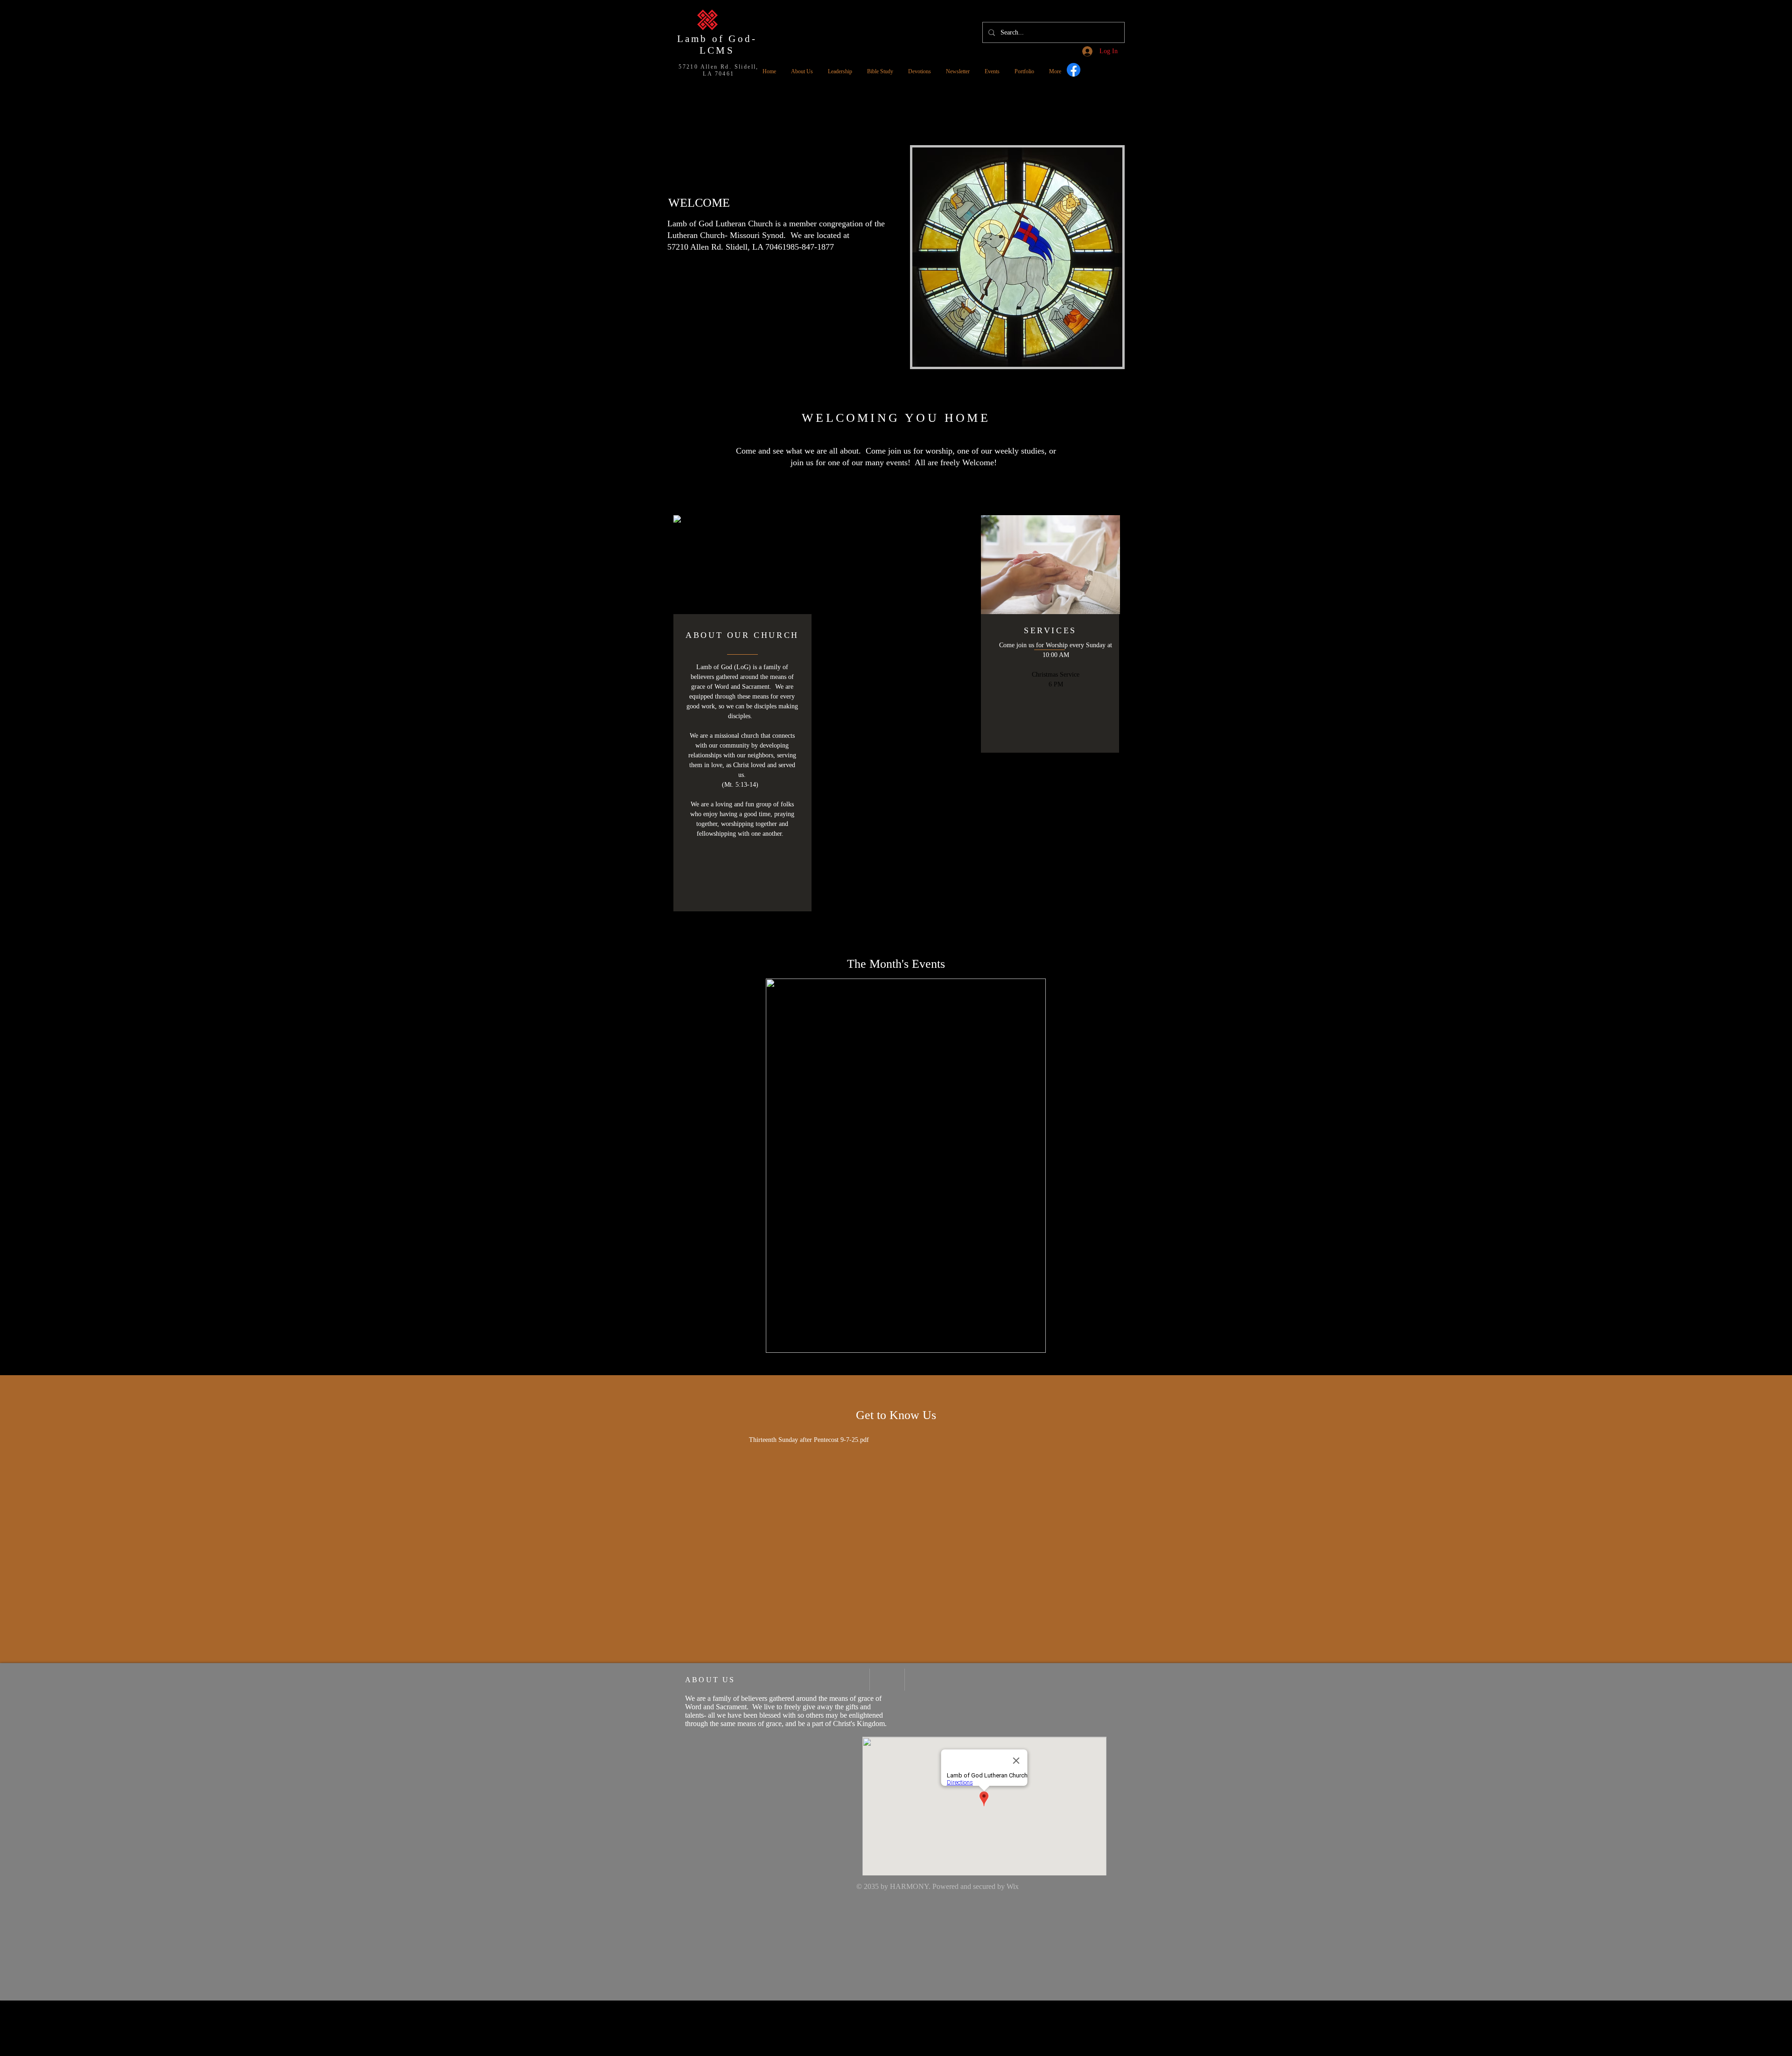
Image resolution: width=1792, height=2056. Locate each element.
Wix (1013, 1886)
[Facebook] (1074, 70)
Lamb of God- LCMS (717, 45)
